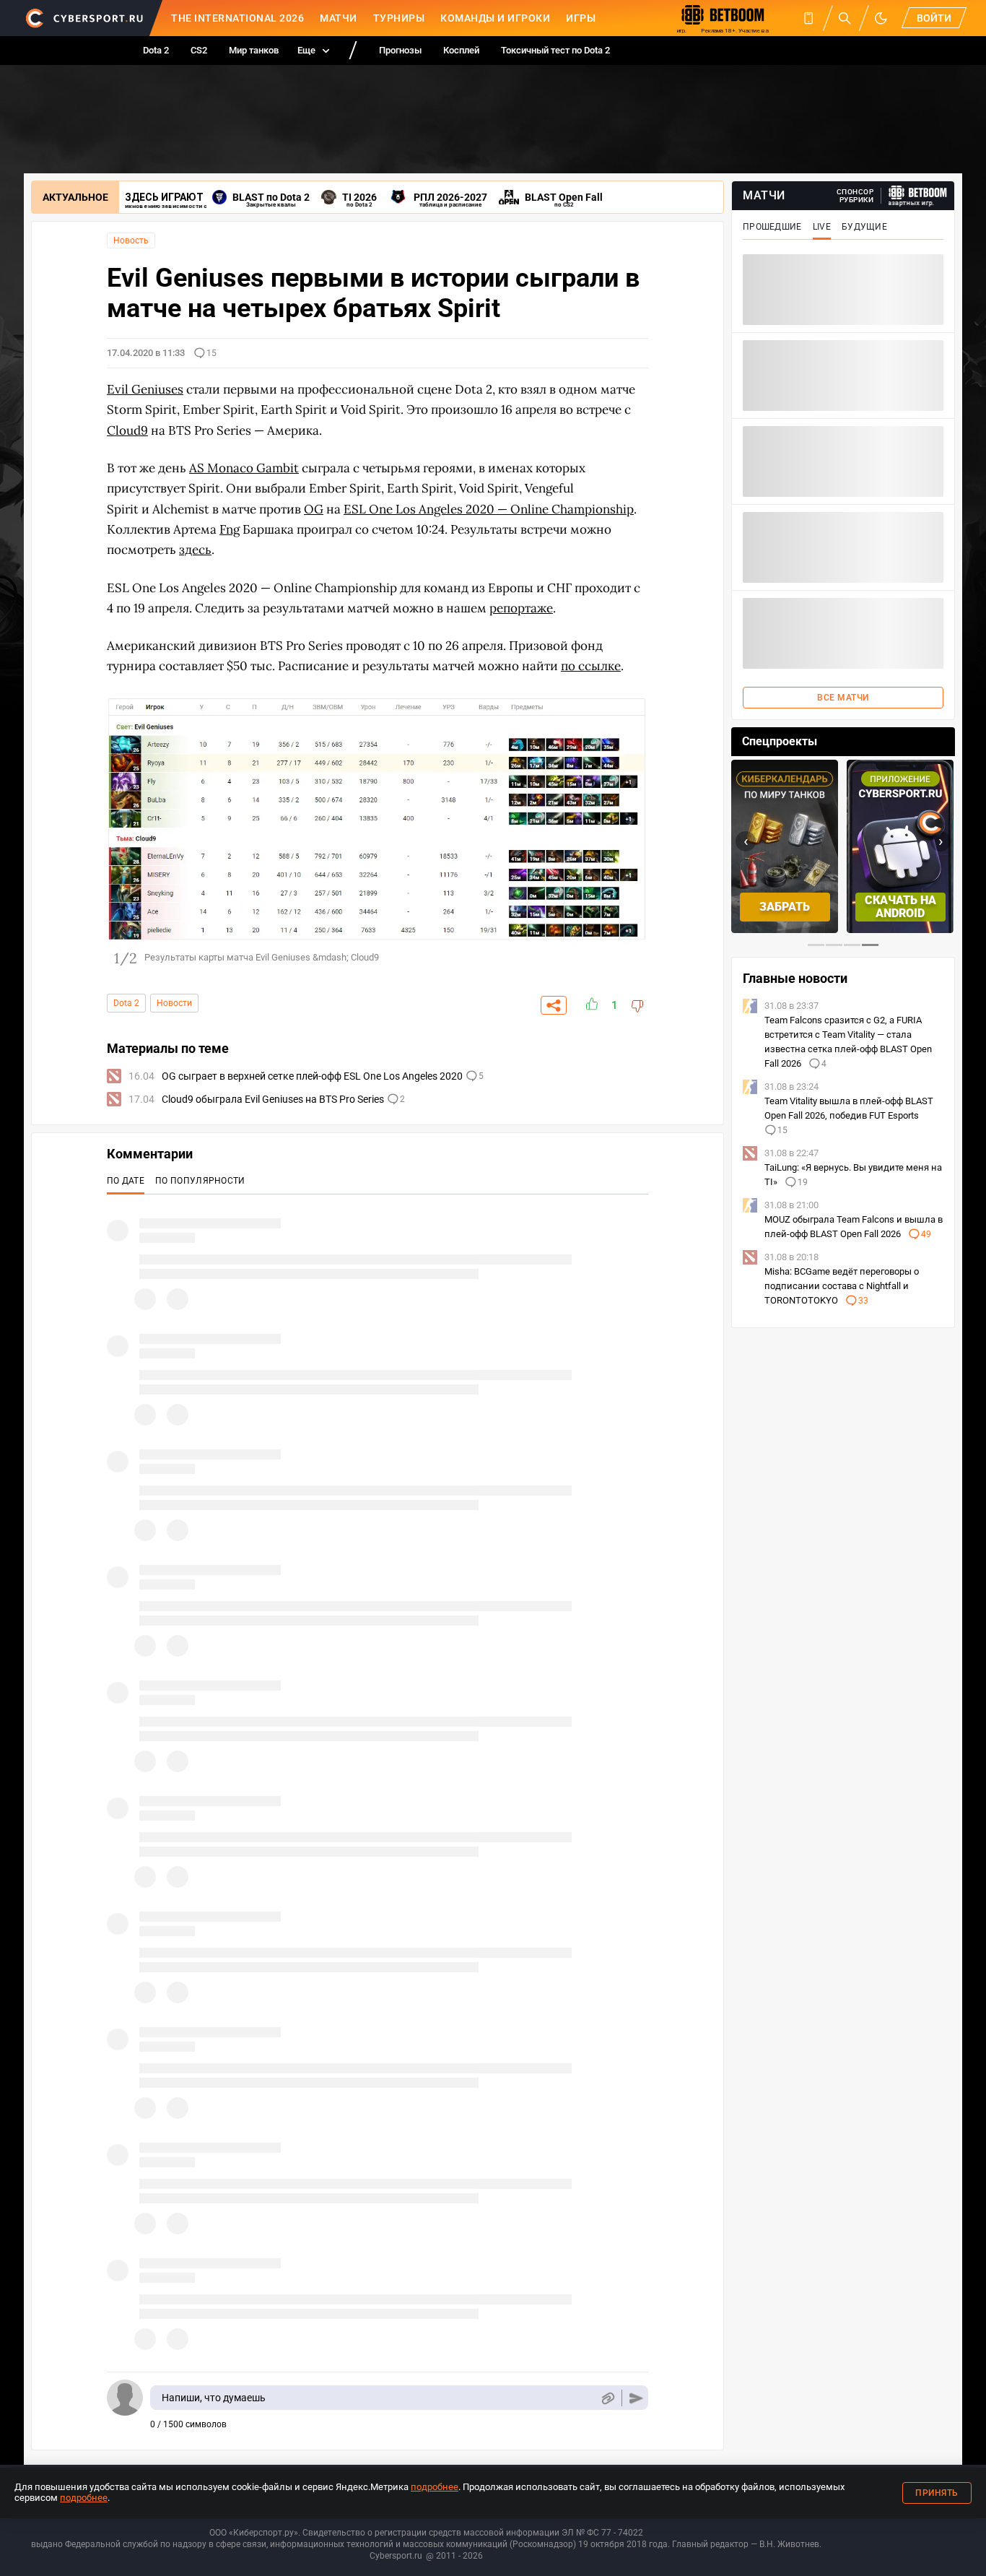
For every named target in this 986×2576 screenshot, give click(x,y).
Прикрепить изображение (607, 2398)
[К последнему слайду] (125, 830)
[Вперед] (630, 830)
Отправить (636, 2398)
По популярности (200, 1181)
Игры (581, 18)
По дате (126, 1181)
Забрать (785, 907)
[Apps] (808, 18)
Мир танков (254, 50)
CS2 (199, 50)
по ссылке (591, 666)
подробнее (435, 2487)
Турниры (399, 18)
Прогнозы (400, 50)
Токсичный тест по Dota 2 (555, 50)
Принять (937, 2493)
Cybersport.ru (396, 2556)
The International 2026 (237, 18)
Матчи (339, 18)
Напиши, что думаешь (214, 2398)
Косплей (461, 50)
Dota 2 (156, 50)
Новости (174, 1003)
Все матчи (843, 698)
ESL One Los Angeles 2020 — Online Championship (489, 509)
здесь (195, 550)
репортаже (521, 608)
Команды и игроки (495, 18)
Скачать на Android (900, 907)
